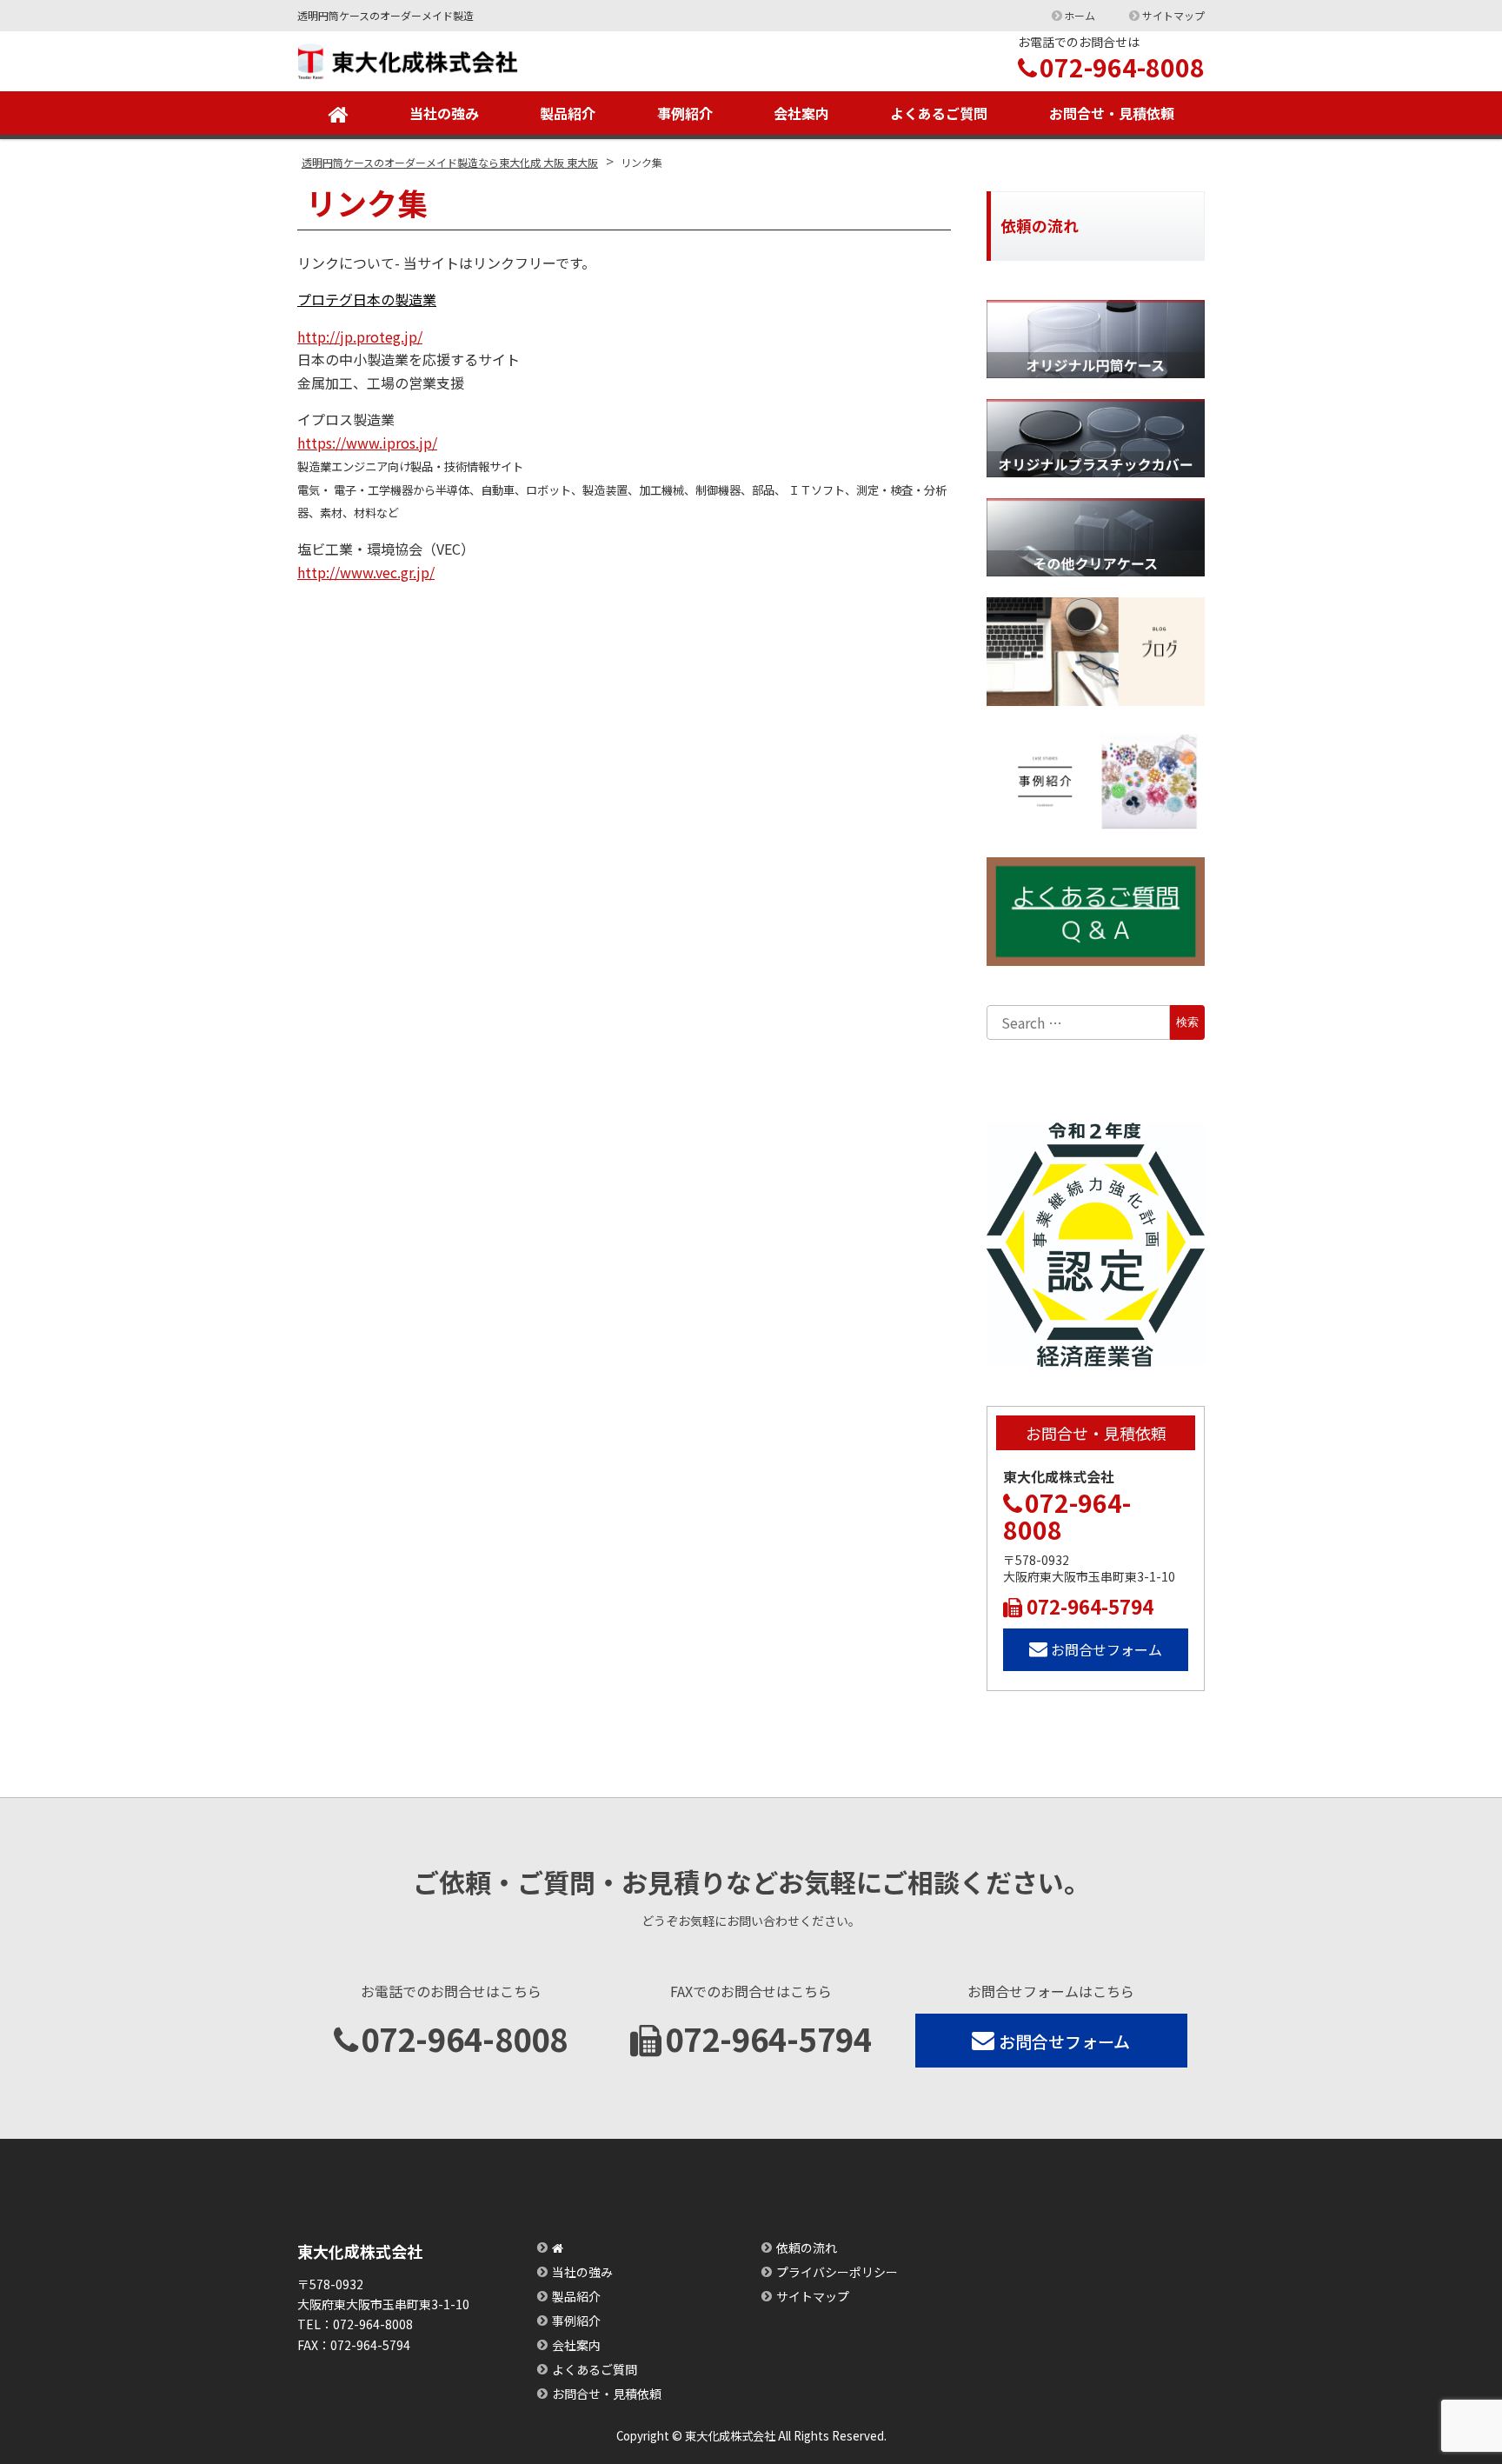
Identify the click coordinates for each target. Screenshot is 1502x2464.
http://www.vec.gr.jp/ (366, 572)
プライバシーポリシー (837, 2272)
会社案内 (801, 113)
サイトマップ (1173, 15)
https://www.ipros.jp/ (367, 443)
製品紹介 (568, 113)
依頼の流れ (807, 2248)
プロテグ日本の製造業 (367, 299)
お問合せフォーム (1107, 1649)
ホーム (1080, 15)
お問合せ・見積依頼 (1112, 113)
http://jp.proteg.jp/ (360, 336)
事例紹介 (685, 113)
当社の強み (444, 113)
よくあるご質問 (939, 113)
